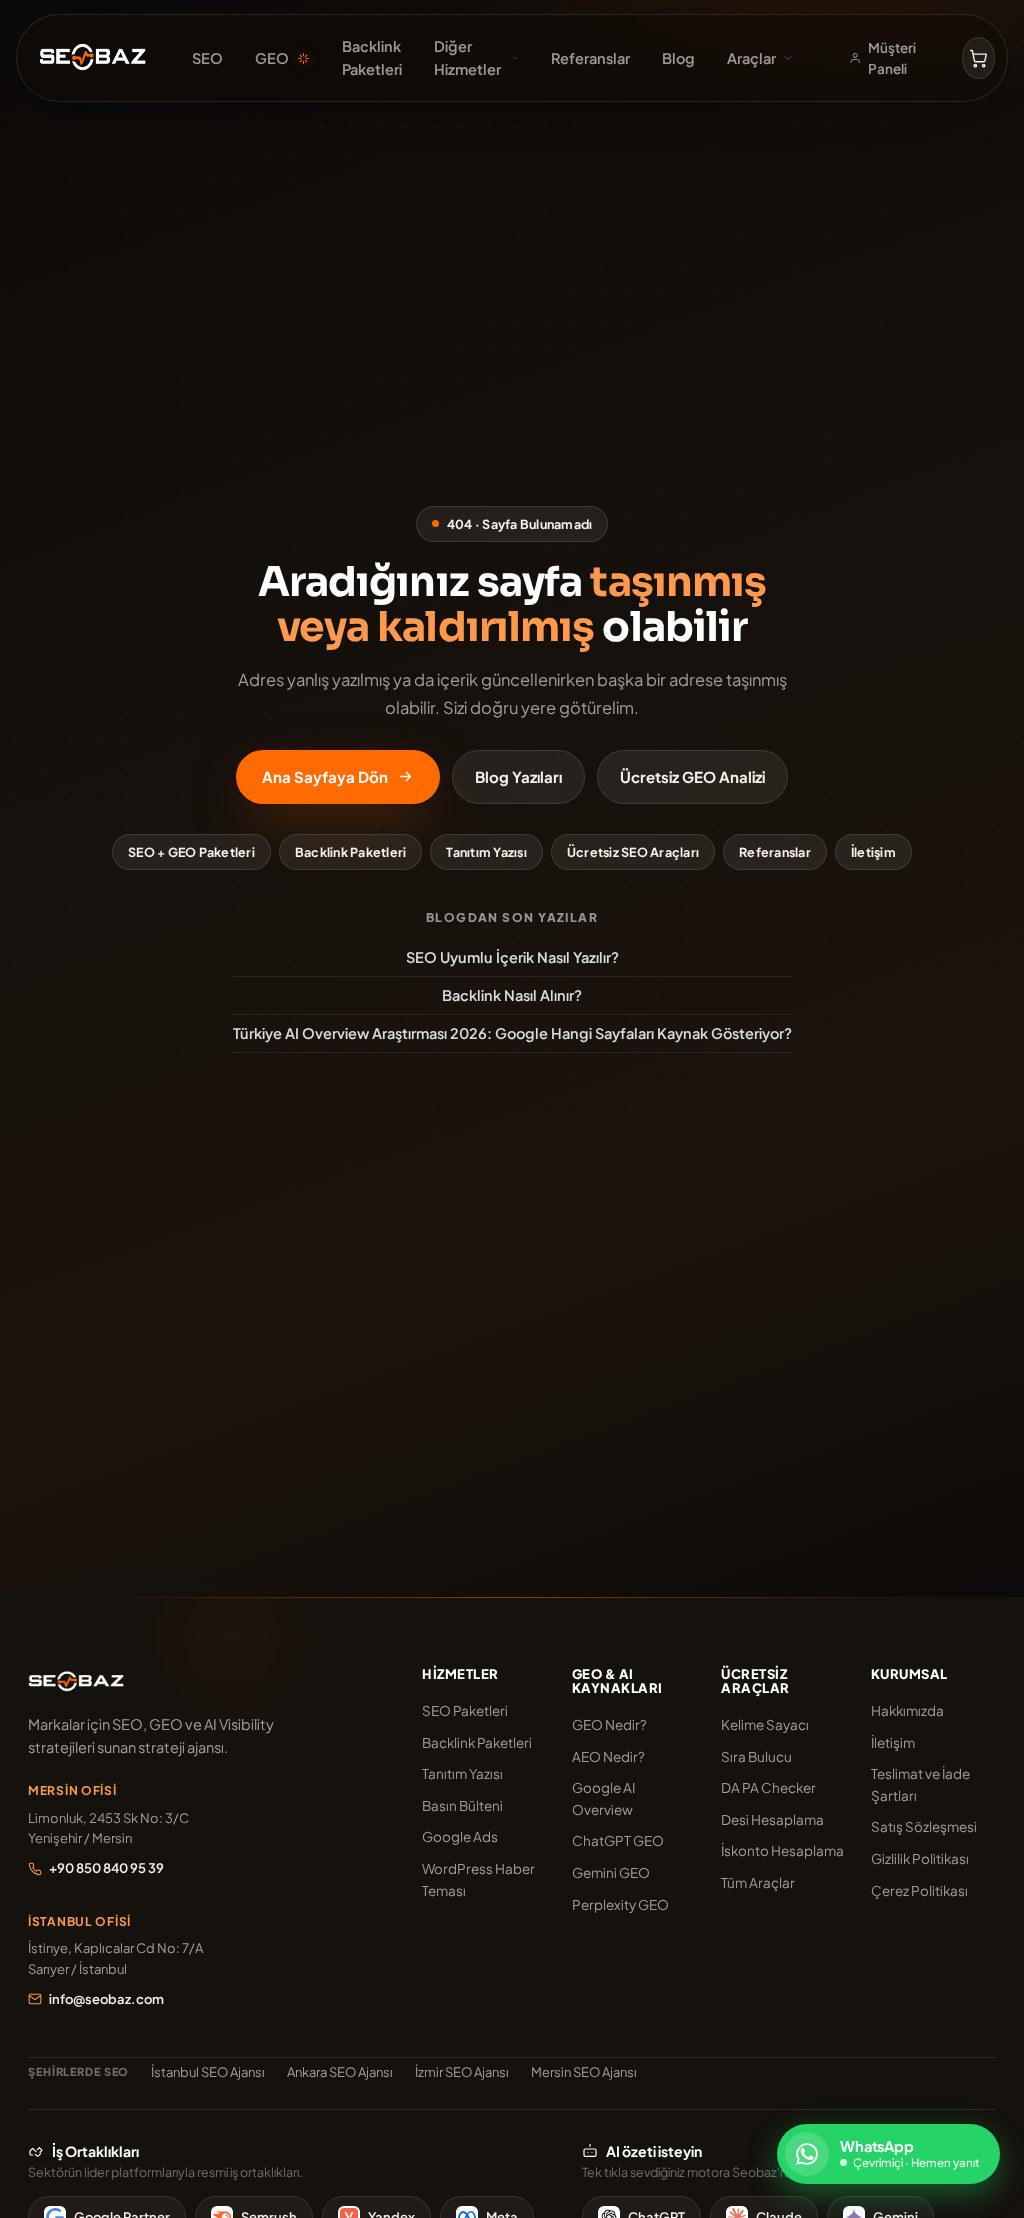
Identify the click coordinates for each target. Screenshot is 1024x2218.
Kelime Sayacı (765, 1724)
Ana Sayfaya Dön (325, 776)
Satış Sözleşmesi (924, 1826)
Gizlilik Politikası (920, 1858)
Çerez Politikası (919, 1890)
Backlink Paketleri (372, 57)
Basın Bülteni (462, 1805)
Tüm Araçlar (758, 1882)
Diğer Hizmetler (467, 57)
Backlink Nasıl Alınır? (512, 995)
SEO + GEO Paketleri (191, 852)
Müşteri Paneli (892, 58)
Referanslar (590, 58)
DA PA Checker (768, 1787)
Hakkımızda (907, 1710)
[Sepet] (978, 58)
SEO (207, 58)
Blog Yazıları (518, 776)
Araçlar (751, 58)
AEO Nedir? (608, 1756)
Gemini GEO (611, 1872)
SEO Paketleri (465, 1710)
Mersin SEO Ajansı (584, 2072)
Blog (678, 58)
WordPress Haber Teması (478, 1879)
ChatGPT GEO (618, 1840)
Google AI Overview (603, 1798)
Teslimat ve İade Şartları (920, 1784)
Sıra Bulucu (756, 1756)
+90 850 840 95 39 (106, 1868)
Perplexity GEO (620, 1904)
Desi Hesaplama (772, 1819)
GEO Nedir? (609, 1724)
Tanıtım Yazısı (486, 852)
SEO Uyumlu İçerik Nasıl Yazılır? (512, 957)
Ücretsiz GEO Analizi (692, 776)
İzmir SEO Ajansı (462, 2072)
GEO (272, 58)
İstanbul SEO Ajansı (208, 2072)
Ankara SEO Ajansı (340, 2072)
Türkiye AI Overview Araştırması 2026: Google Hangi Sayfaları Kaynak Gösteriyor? (512, 1033)
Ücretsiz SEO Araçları (633, 852)
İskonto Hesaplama (782, 1850)
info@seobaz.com (106, 1999)
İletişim (873, 852)
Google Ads (460, 1836)
